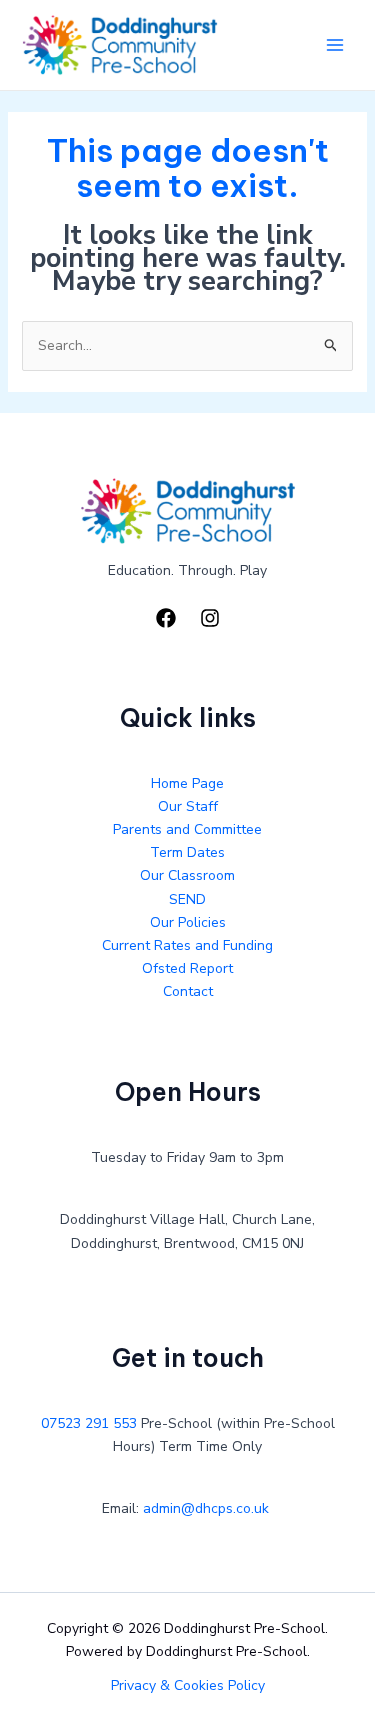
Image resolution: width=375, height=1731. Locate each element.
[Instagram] (210, 618)
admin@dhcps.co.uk (206, 1508)
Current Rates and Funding (187, 945)
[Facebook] (166, 618)
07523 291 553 (89, 1423)
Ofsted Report (187, 968)
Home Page (187, 783)
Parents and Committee (187, 829)
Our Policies (188, 922)
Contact (188, 991)
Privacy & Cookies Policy (188, 1685)
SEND (187, 899)
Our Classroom (187, 875)
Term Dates (187, 852)
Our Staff (188, 806)
